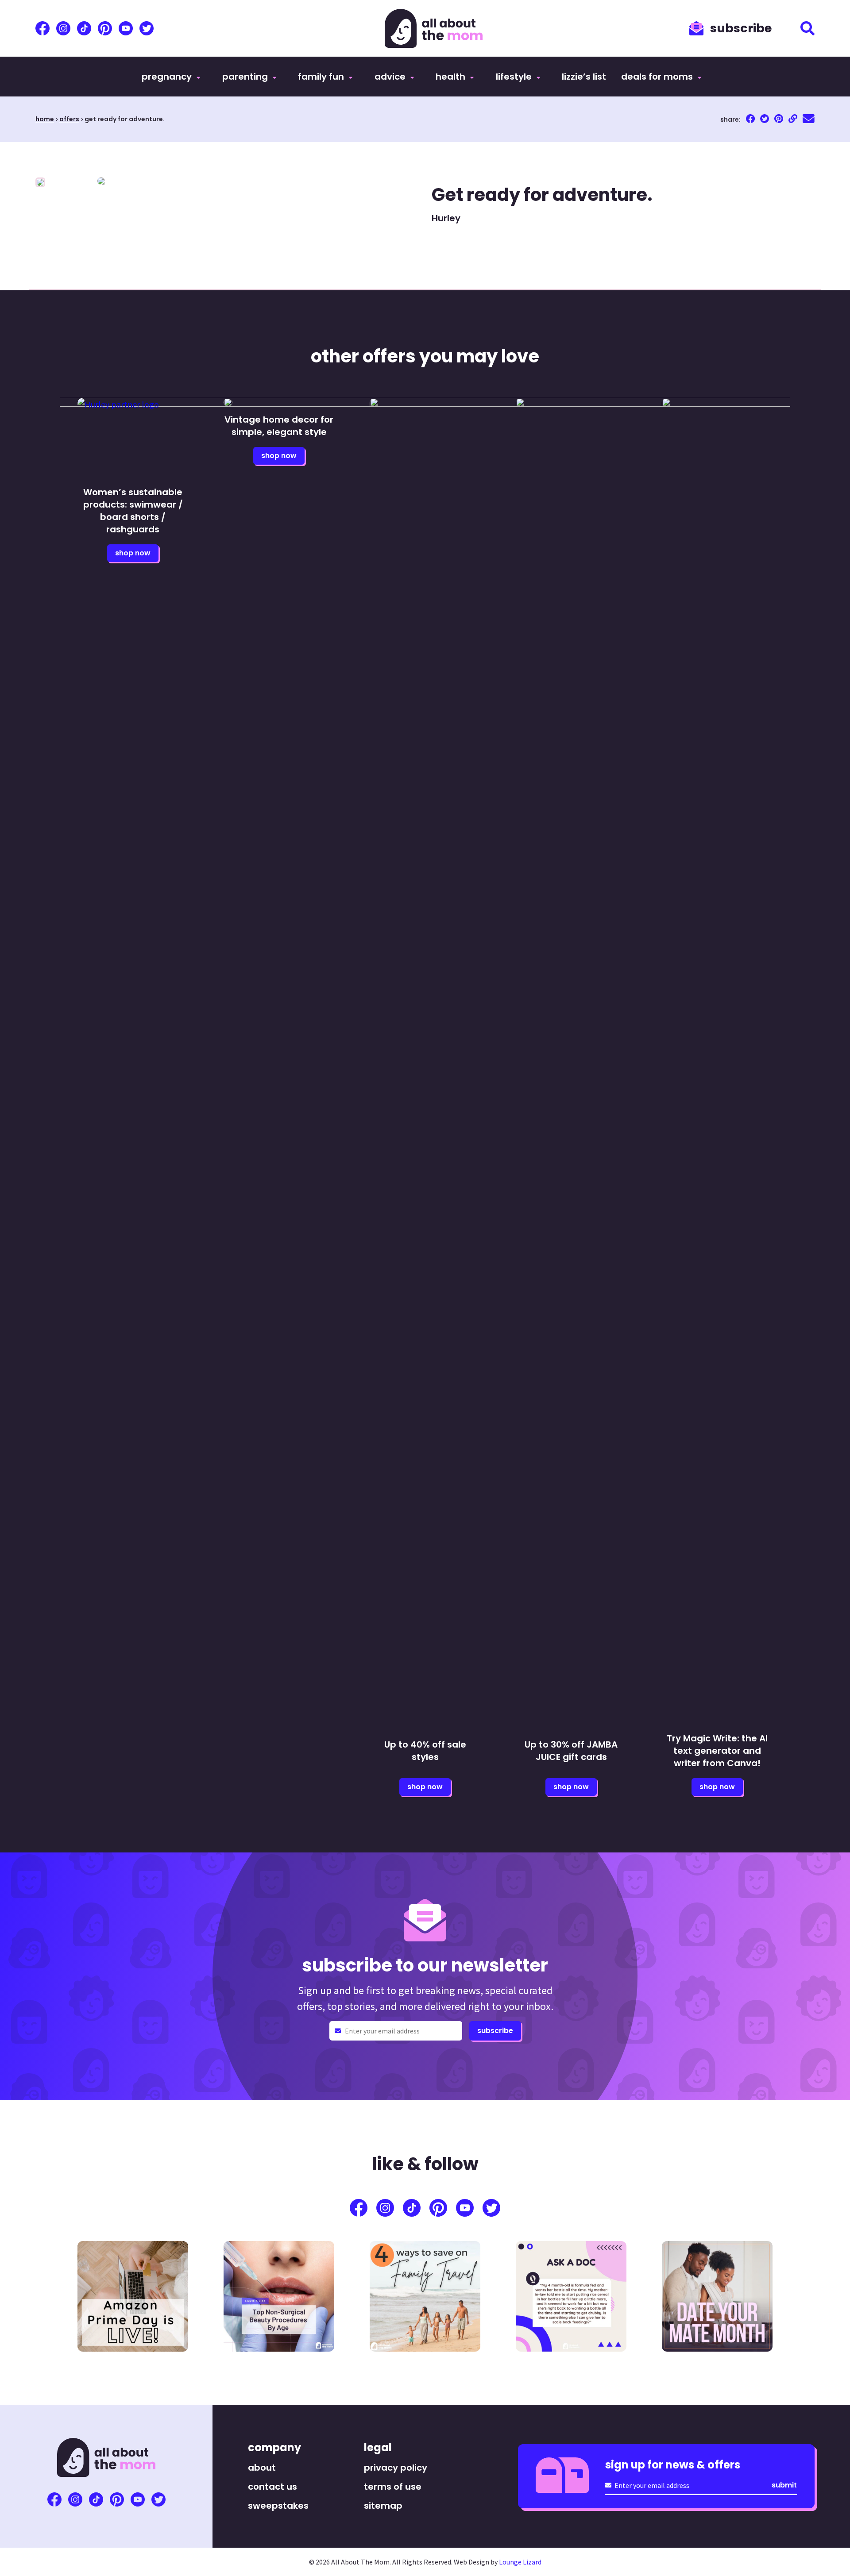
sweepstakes (278, 2506)
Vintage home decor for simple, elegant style (279, 426)
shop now (133, 553)
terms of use (393, 2487)
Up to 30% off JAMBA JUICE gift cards (571, 1751)
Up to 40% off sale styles (425, 1751)
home (45, 119)
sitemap (383, 2506)
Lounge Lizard (520, 2562)
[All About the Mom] (434, 28)
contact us (272, 2487)
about (262, 2468)
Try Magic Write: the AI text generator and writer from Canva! (717, 1751)
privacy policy (396, 2468)
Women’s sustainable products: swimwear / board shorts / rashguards (133, 511)
